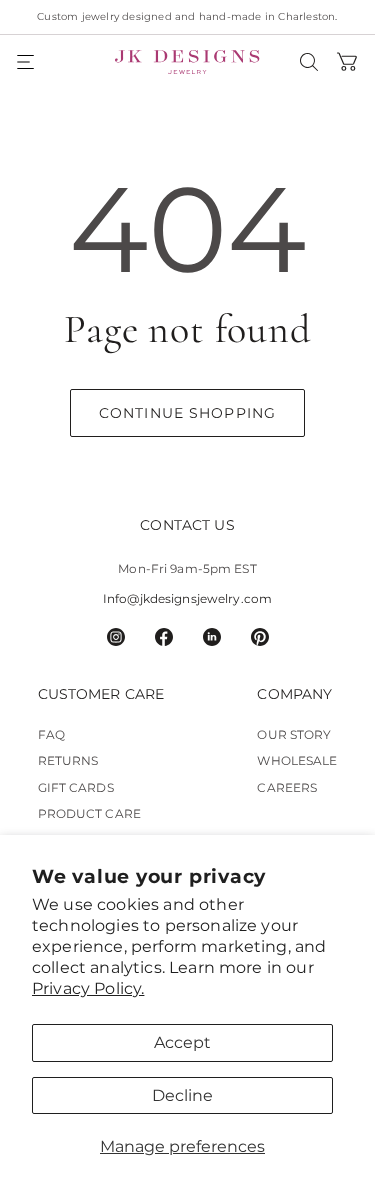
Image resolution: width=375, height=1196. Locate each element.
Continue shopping (187, 413)
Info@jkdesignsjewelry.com (187, 598)
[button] (27, 62)
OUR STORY (294, 734)
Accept (182, 1042)
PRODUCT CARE (89, 813)
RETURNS (68, 760)
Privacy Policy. (88, 988)
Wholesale (297, 760)
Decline (182, 1095)
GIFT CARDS (76, 787)
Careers (287, 787)
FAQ (51, 734)
